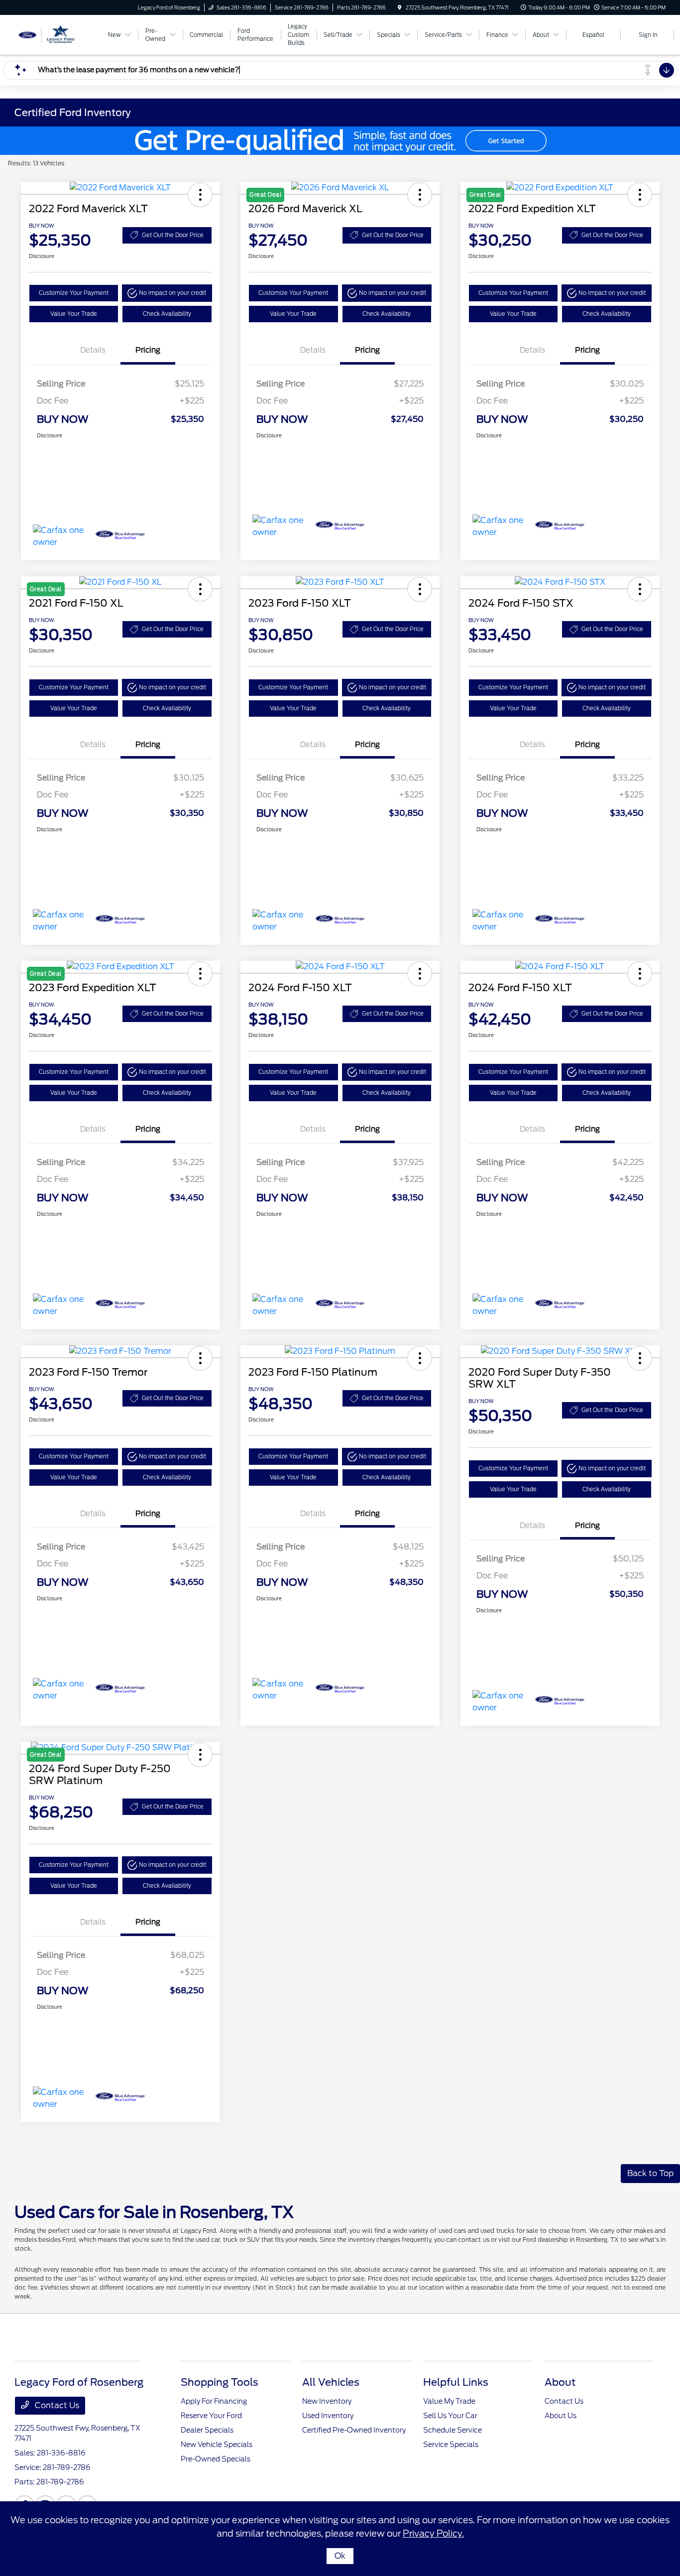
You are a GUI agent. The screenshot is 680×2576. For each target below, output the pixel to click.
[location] (400, 7)
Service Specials (451, 2445)
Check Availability (167, 314)
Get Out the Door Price (173, 235)
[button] (200, 195)
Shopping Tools (220, 2382)
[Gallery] (340, 141)
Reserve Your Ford (211, 2416)
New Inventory (327, 2401)
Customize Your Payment (74, 293)
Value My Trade (449, 2401)
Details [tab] (93, 350)
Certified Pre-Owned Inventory (354, 2430)
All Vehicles (331, 2382)
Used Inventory (328, 2416)
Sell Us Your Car (450, 2416)
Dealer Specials (207, 2430)
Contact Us (56, 2405)
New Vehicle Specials (217, 2445)
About (560, 2382)
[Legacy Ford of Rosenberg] (59, 34)
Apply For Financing (214, 2401)
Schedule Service (453, 2430)
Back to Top (650, 2173)
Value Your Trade (74, 314)
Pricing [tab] (148, 350)
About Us (561, 2416)
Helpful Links (456, 2382)
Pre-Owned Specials (216, 2459)
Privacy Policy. (433, 2533)
